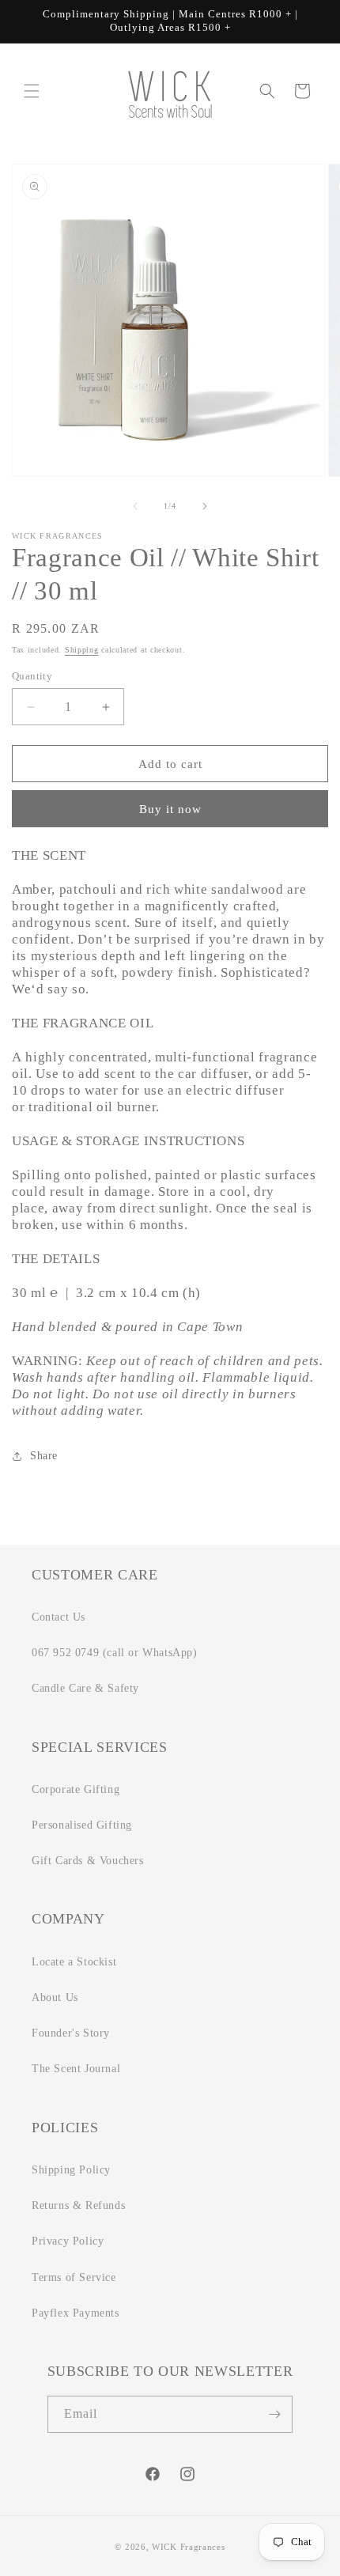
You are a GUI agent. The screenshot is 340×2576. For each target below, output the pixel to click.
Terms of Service (74, 2277)
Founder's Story (71, 2033)
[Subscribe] (274, 2414)
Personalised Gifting (82, 1825)
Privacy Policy (68, 2241)
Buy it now (170, 809)
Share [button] (44, 1456)
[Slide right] (205, 506)
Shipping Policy (71, 2170)
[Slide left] (135, 506)
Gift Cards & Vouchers (88, 1861)
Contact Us (59, 1617)
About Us (55, 1997)
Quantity (32, 676)
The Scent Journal (76, 2069)
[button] (32, 91)
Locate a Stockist (74, 1962)
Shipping (82, 650)
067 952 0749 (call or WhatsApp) (115, 1653)
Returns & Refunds (78, 2205)
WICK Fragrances (189, 2547)
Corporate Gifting (76, 1789)
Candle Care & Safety (85, 1688)
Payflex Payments (76, 2313)
